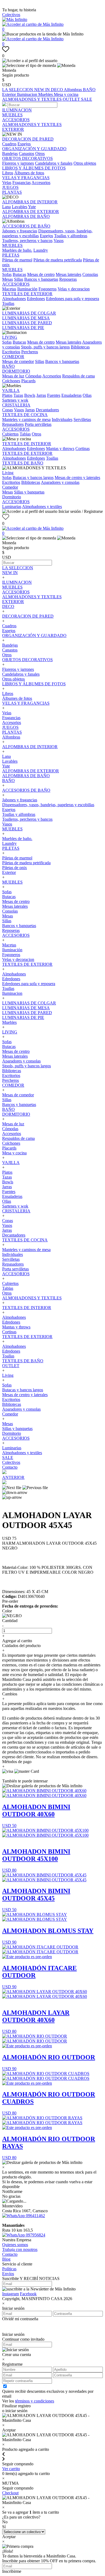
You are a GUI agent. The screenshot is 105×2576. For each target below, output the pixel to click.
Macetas (9, 289)
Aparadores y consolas (60, 482)
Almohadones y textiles (42, 507)
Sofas (7, 274)
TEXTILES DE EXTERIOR (27, 294)
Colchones (11, 381)
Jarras (41, 395)
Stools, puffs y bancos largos (45, 347)
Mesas (8, 279)
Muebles (46, 94)
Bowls (30, 395)
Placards (28, 381)
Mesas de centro (41, 274)
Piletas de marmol (17, 260)
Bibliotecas (80, 347)
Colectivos (11, 15)
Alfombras (73, 90)
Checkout (10, 2493)
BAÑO (89, 90)
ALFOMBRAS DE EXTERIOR (31, 212)
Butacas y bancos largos (33, 478)
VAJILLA (11, 390)
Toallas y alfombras (71, 236)
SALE (87, 99)
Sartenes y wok (15, 400)
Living (8, 473)
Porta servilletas (38, 424)
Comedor (10, 487)
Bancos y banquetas (41, 279)
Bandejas (10, 154)
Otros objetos (85, 163)
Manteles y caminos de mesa (26, 419)
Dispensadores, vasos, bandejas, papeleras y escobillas (48, 805)
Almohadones (14, 299)
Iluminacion (28, 94)
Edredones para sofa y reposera (73, 299)
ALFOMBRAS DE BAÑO (26, 216)
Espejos (24, 144)
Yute (32, 207)
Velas (7, 183)
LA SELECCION (18, 90)
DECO (57, 90)
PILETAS (11, 255)
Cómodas (33, 376)
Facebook (28, 2294)
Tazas (18, 395)
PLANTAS (12, 192)
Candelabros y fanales (54, 163)
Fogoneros (48, 289)
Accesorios (41, 183)
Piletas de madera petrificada (58, 260)
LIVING (10, 337)
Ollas (87, 395)
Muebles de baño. (17, 250)
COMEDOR (13, 357)
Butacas (19, 274)
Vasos (59, 241)
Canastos (27, 154)
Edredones (36, 299)
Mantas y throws (60, 448)
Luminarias (12, 507)
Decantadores (47, 410)
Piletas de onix (15, 868)
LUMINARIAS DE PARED (27, 323)
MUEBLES (12, 115)
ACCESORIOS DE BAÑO (26, 226)
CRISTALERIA (16, 405)
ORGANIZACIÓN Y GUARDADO (34, 149)
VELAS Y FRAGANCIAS (26, 178)
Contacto (10, 1467)
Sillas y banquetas (29, 492)
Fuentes (54, 395)
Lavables (20, 207)
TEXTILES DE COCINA (25, 415)
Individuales (62, 419)
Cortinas (83, 448)
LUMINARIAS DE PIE (23, 328)
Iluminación (27, 289)
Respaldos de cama (78, 376)
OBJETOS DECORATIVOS (27, 158)
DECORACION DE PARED (28, 139)
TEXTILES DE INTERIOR (27, 444)
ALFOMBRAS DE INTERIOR (30, 202)
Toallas (8, 303)
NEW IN (43, 90)
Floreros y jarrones (18, 163)
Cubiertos (10, 434)
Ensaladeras (71, 395)
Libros (8, 173)
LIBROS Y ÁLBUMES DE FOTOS (34, 168)
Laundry (41, 250)
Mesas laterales (69, 274)
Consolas (90, 274)
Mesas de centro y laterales (77, 478)
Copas (8, 410)
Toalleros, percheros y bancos (27, 241)
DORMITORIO (16, 371)
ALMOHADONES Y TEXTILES (32, 99)
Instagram (10, 2294)
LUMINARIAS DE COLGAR (29, 313)
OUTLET (72, 99)
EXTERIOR (13, 129)
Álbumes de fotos (29, 173)
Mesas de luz (13, 376)
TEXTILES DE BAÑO (23, 463)
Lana (6, 207)
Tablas (25, 434)
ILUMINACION (17, 110)
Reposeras (68, 279)
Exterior (10, 94)
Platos (7, 395)
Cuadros (9, 144)
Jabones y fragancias (20, 231)
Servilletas (82, 419)
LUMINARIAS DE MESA (26, 318)
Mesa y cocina (66, 94)
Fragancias (22, 183)
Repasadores (13, 424)
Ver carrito (11, 2469)
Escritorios (11, 352)
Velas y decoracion (74, 289)
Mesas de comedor (18, 361)
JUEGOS (10, 187)
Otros (40, 154)
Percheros (30, 352)
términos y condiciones (35, 2401)
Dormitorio (12, 497)
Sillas (19, 279)
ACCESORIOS (16, 120)
